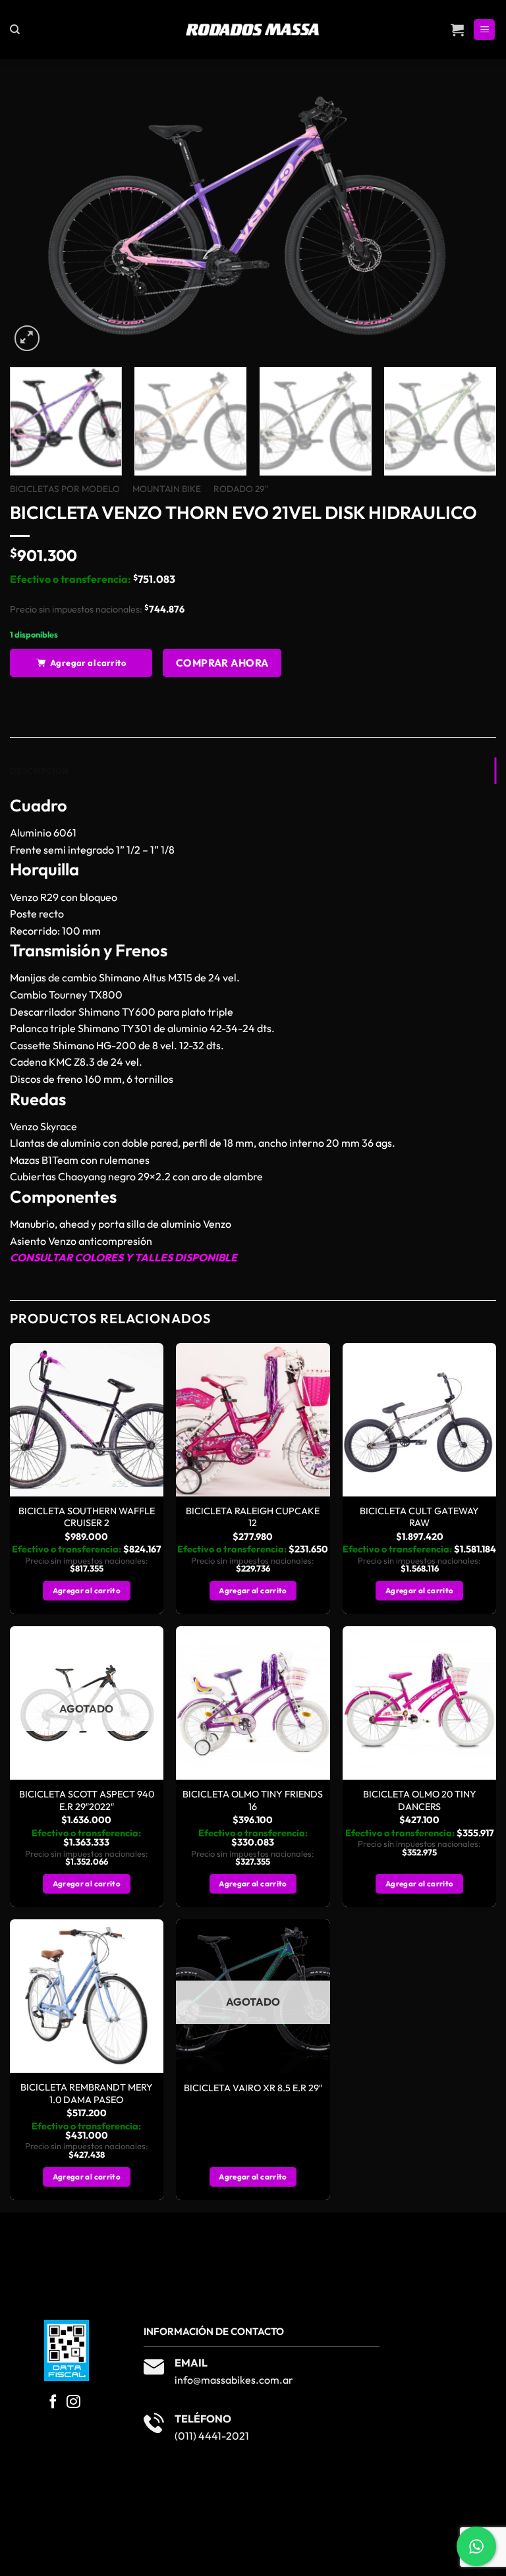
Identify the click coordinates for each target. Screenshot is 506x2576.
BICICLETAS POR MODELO (65, 489)
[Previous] (36, 220)
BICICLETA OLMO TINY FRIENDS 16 (253, 1800)
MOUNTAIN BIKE (167, 489)
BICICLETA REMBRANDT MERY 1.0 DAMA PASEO (87, 2094)
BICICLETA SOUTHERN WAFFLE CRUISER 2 (87, 1517)
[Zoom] (27, 338)
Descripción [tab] (39, 771)
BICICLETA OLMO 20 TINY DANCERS (420, 1800)
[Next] (470, 220)
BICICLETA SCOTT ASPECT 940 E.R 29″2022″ (87, 1800)
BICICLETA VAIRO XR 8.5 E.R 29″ (253, 2088)
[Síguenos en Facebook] (53, 2402)
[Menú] (484, 30)
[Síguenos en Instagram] (73, 2402)
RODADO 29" (241, 489)
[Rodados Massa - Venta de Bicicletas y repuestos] (253, 30)
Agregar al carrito (88, 663)
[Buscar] (15, 30)
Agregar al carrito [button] (87, 1590)
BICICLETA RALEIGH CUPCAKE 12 (253, 1517)
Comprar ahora (222, 663)
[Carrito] (457, 30)
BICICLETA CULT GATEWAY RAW (419, 1517)
